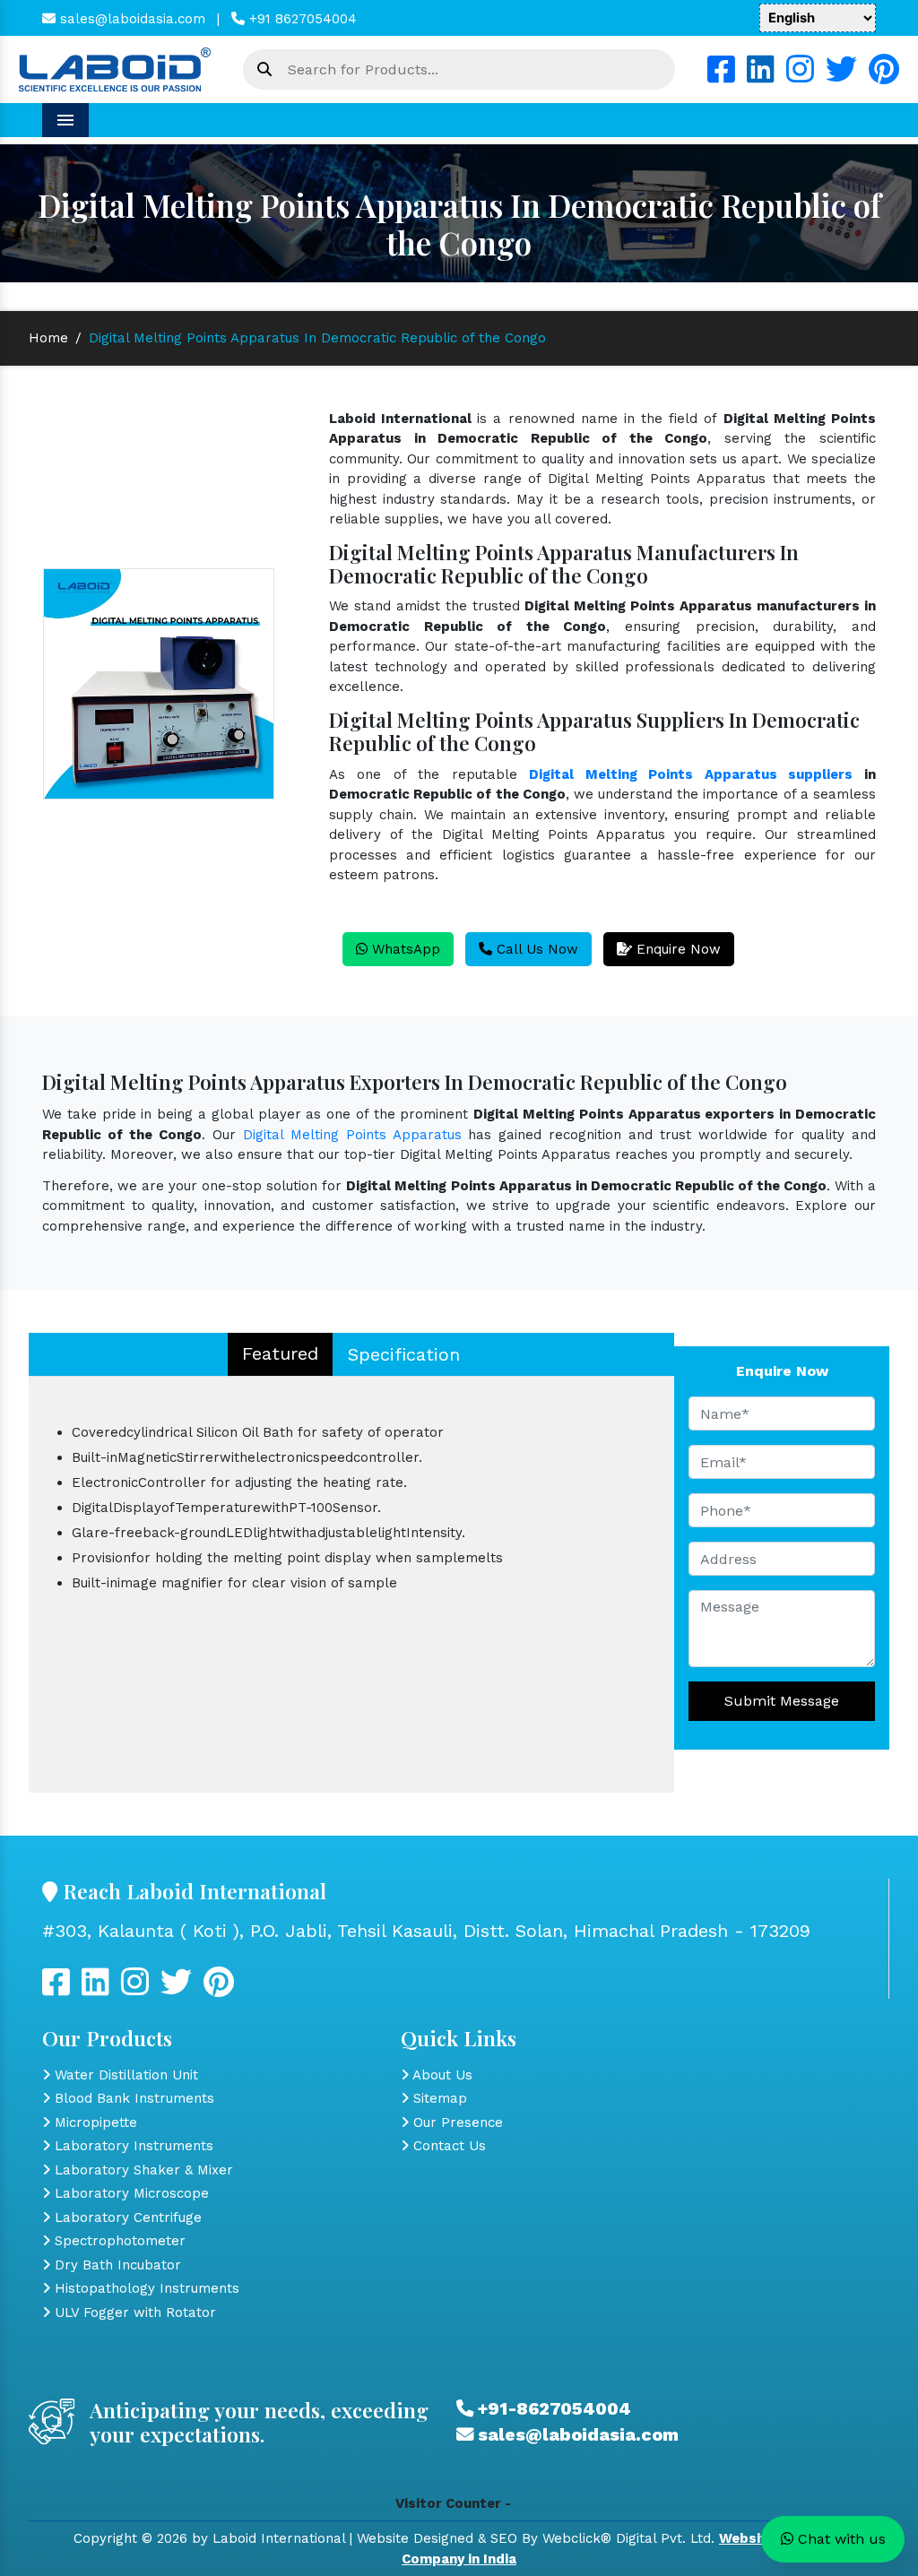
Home (48, 338)
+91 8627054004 (301, 19)
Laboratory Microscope (130, 2193)
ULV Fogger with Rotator (133, 2312)
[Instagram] (800, 76)
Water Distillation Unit (124, 2075)
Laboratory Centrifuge (126, 2217)
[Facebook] (721, 76)
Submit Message (782, 1701)
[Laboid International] (115, 68)
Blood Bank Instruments (132, 2098)
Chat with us (840, 2539)
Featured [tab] (280, 1353)
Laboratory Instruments (132, 2146)
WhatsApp (404, 949)
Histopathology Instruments (145, 2288)
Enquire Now (676, 949)
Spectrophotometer (118, 2241)
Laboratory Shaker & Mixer (142, 2170)
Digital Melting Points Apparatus (352, 1135)
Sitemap (438, 2098)
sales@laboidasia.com (130, 19)
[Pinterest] (884, 76)
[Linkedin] (761, 76)
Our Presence (456, 2122)
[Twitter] (841, 76)
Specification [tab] (404, 1354)
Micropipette (94, 2122)
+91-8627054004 (552, 2409)
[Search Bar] (264, 70)
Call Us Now (535, 949)
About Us (441, 2075)
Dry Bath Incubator (116, 2265)
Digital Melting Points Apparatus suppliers (691, 774)
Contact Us (447, 2146)
